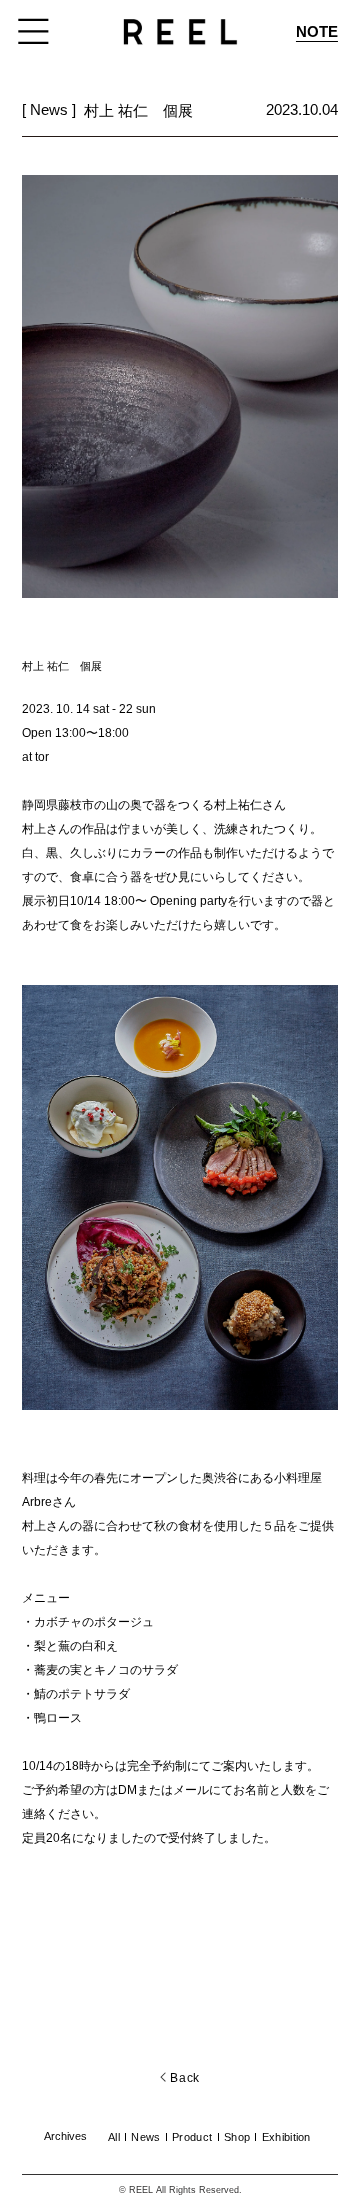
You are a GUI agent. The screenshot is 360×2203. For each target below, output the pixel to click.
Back (183, 2078)
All (114, 2137)
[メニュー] (34, 31)
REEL (141, 2190)
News (145, 2137)
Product (192, 2137)
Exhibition (286, 2137)
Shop (237, 2137)
